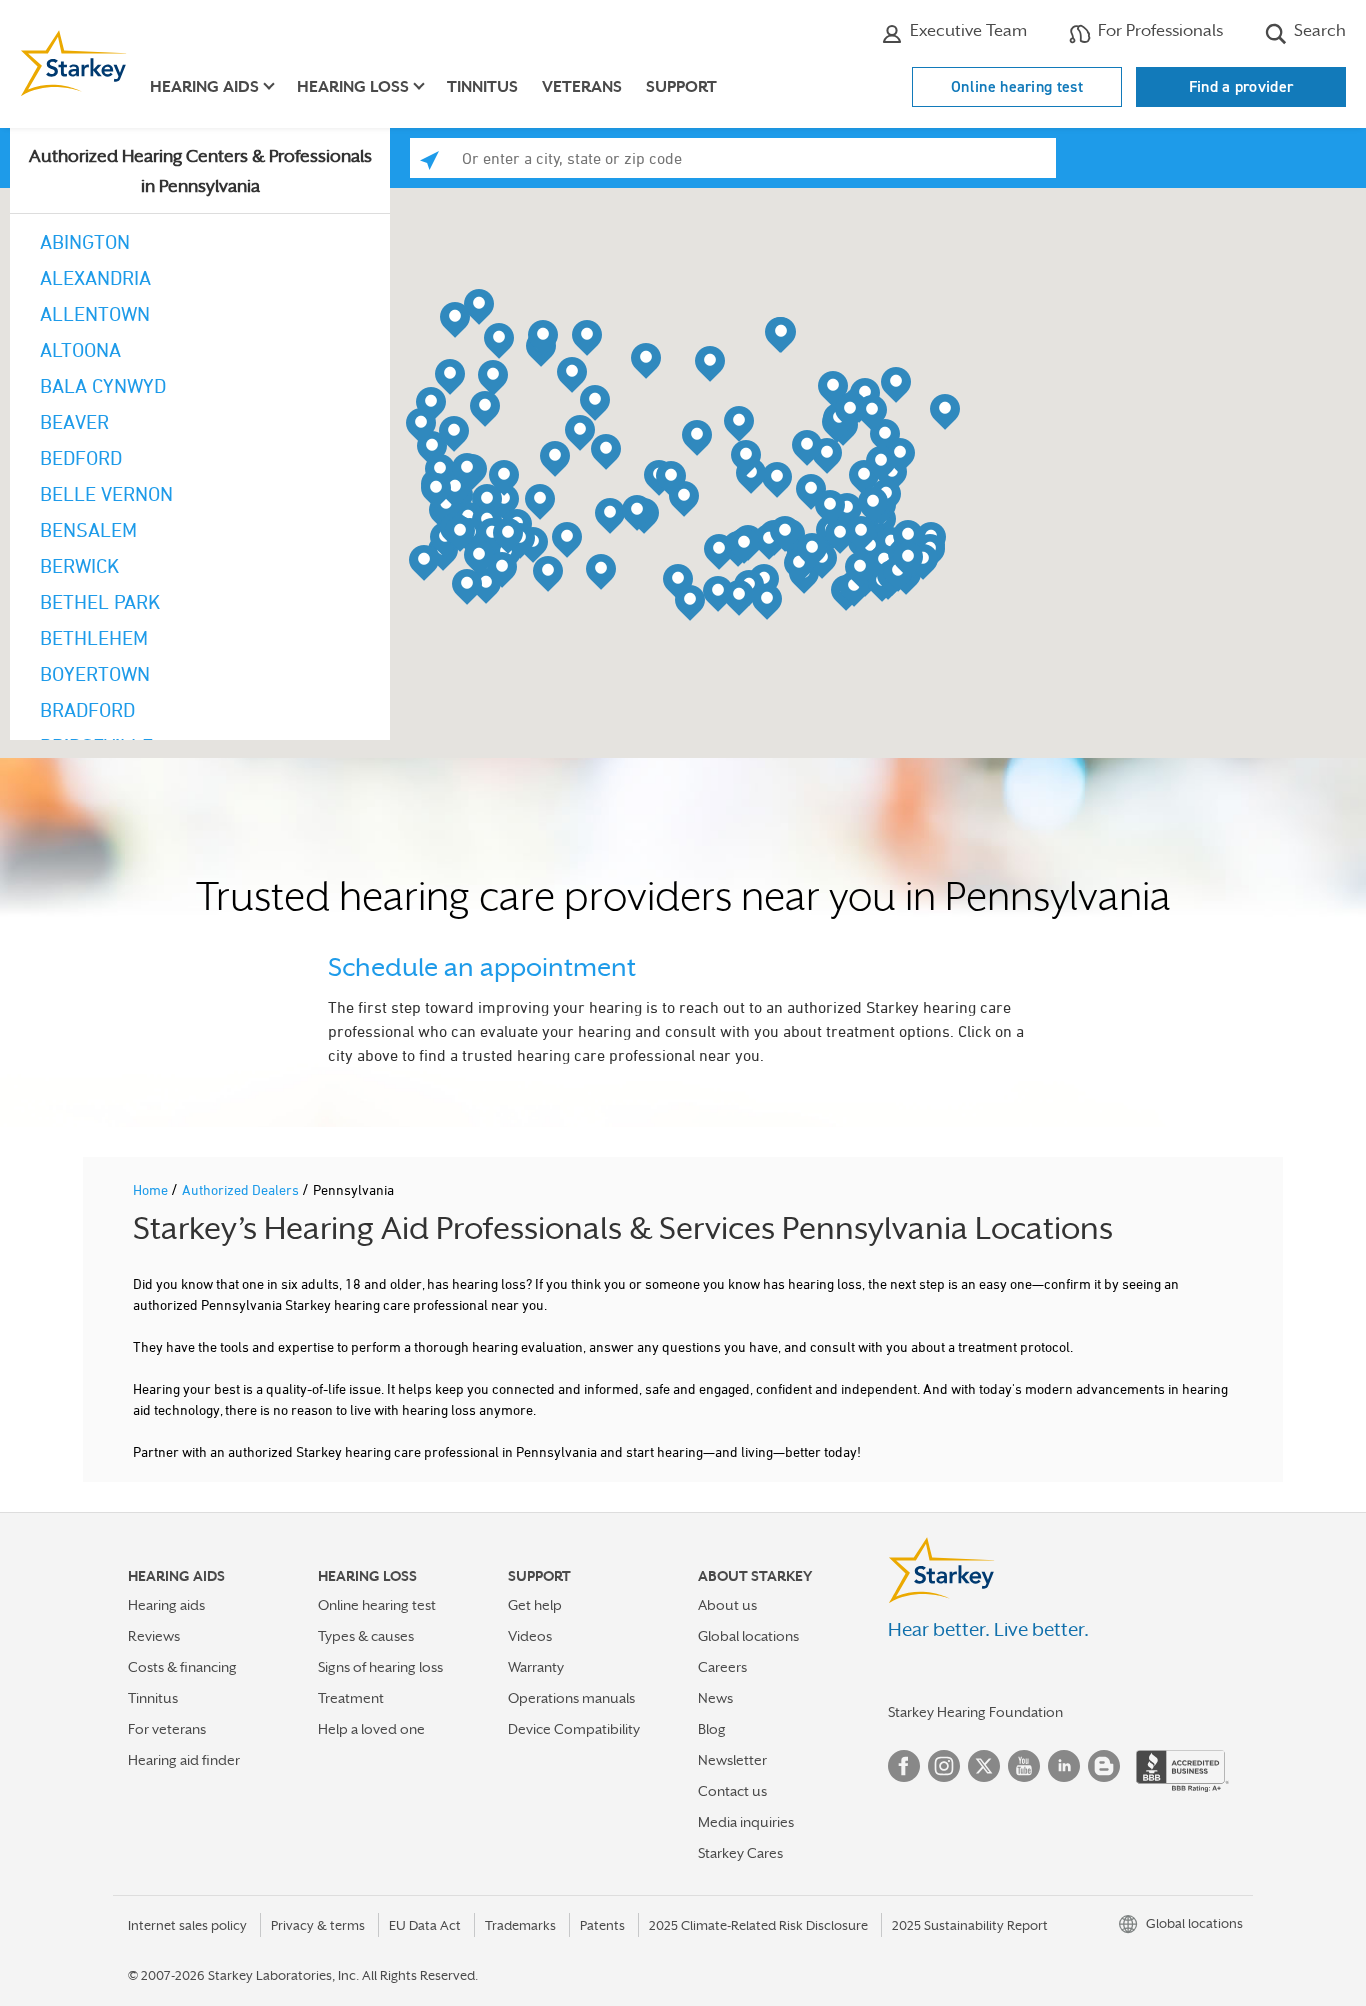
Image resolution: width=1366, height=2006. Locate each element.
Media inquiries (746, 1822)
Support (681, 87)
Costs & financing (182, 1667)
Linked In (1064, 1766)
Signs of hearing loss (380, 1667)
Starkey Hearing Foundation (975, 1712)
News (715, 1698)
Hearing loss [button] (353, 87)
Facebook (904, 1766)
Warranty (536, 1667)
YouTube (1024, 1766)
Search (1318, 30)
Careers (722, 1667)
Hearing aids (166, 1605)
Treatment (351, 1698)
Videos (530, 1636)
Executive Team (966, 30)
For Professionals (1158, 30)
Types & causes (366, 1636)
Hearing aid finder (184, 1760)
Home (152, 1189)
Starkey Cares (740, 1853)
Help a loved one (371, 1729)
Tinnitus (482, 87)
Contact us (732, 1791)
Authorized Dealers (242, 1189)
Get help (535, 1605)
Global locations (748, 1636)
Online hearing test (1017, 86)
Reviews (154, 1636)
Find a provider (1241, 86)
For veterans (167, 1729)
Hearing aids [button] (204, 87)
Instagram (944, 1766)
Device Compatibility (574, 1729)
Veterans (582, 87)
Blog (712, 1729)
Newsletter (732, 1760)
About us (727, 1605)
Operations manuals (571, 1698)
